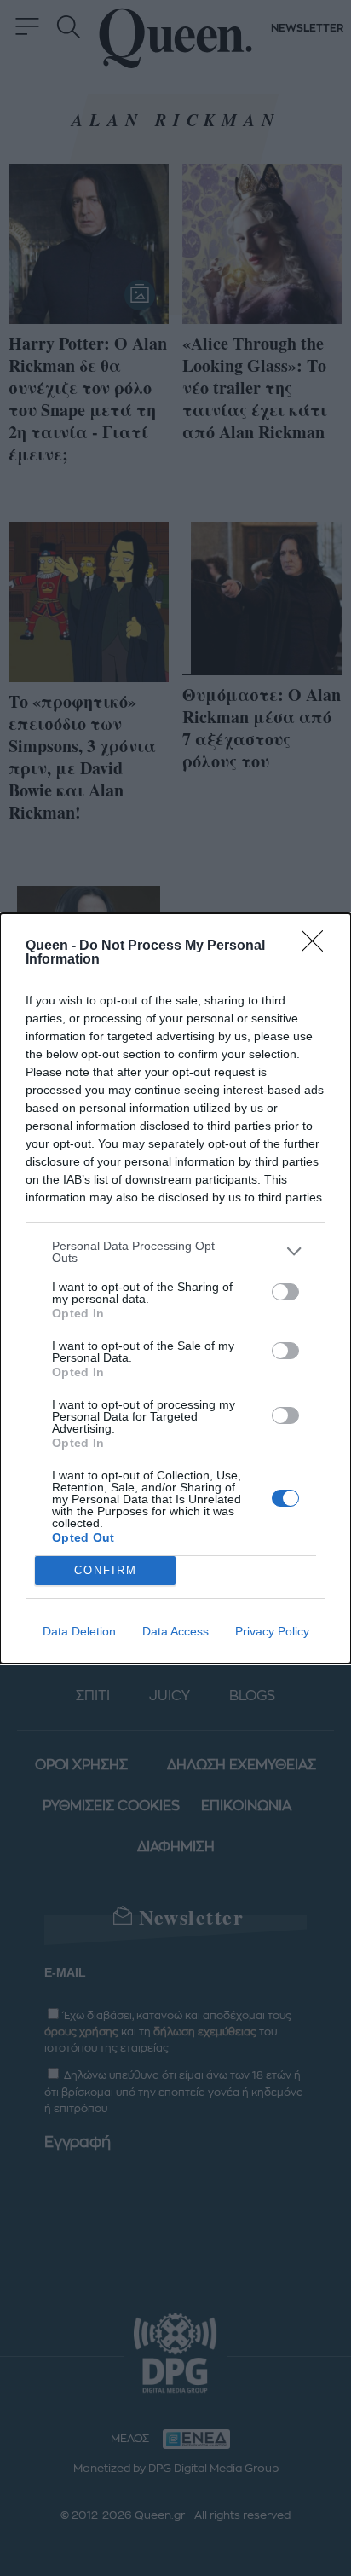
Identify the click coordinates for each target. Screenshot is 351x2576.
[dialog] (175, 1288)
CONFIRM (106, 1570)
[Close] (318, 946)
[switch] (285, 1292)
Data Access (175, 1631)
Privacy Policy (272, 1631)
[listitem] (175, 1252)
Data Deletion (79, 1631)
